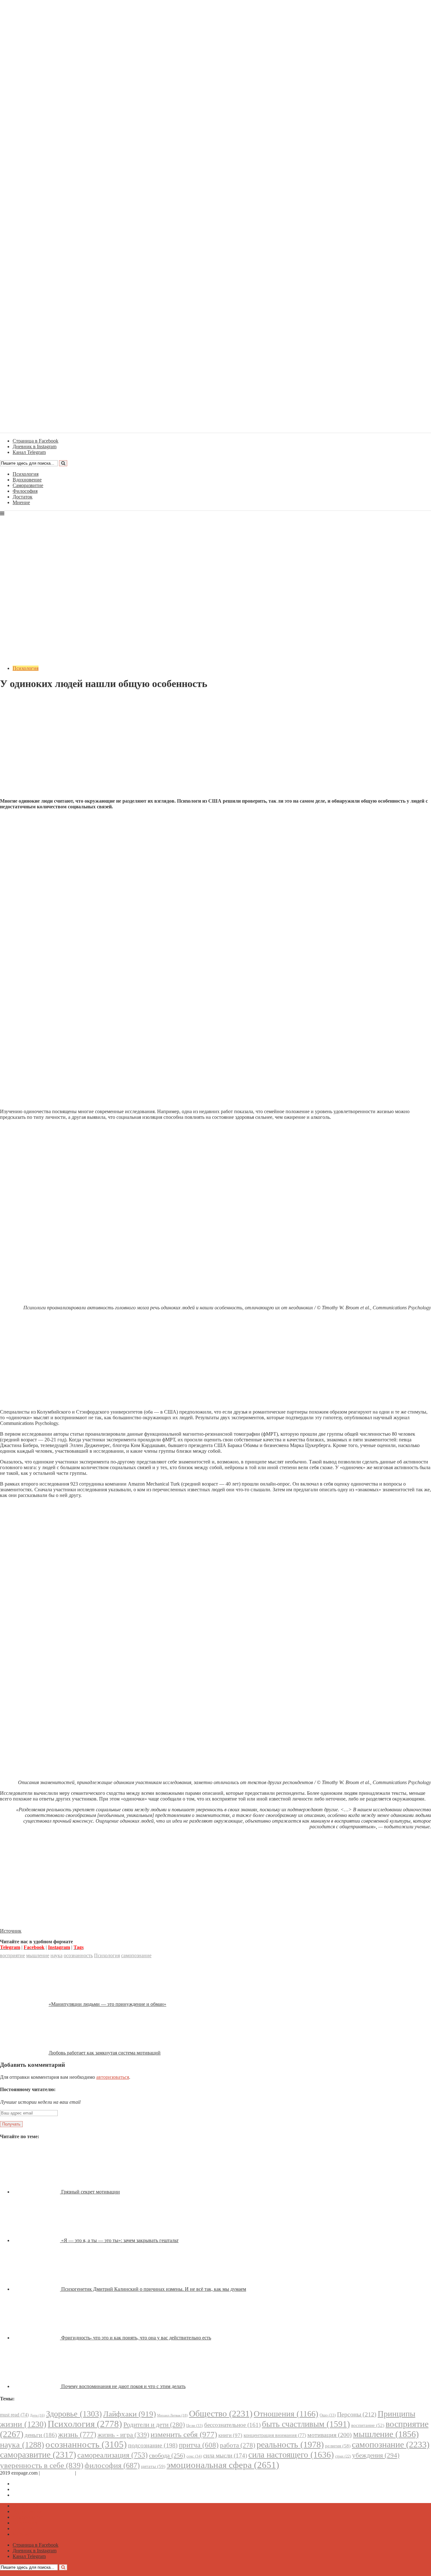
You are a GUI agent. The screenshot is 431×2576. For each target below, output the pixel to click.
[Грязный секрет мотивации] (37, 2192)
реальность (290, 2444)
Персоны (357, 2414)
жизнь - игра (123, 2435)
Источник (11, 1931)
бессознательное (232, 2425)
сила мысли (225, 2455)
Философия (25, 491)
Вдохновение (27, 480)
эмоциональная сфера (223, 2465)
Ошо (328, 2415)
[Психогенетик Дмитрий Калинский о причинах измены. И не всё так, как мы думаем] (37, 2289)
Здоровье (74, 2414)
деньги (41, 2435)
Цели (195, 2425)
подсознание (153, 2445)
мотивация (330, 2435)
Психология (26, 474)
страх (343, 2456)
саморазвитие (38, 2455)
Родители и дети (154, 2425)
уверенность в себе (42, 2465)
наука (56, 1955)
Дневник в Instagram (35, 2489)
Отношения (286, 2414)
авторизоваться (113, 2077)
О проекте (88, 2473)
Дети (37, 2415)
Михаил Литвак (172, 2415)
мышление (38, 1955)
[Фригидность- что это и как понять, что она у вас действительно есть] (37, 2338)
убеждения (376, 2455)
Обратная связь (57, 2473)
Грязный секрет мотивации (91, 2192)
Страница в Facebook (35, 2484)
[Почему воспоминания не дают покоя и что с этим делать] (37, 2386)
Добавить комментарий (30, 699)
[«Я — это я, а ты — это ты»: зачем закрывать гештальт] (37, 2240)
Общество (221, 2413)
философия (112, 2465)
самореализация (112, 2455)
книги (230, 2435)
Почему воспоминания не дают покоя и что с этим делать (123, 2386)
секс (194, 2456)
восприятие (12, 1955)
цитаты (153, 2466)
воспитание (368, 2425)
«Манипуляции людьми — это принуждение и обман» (107, 2004)
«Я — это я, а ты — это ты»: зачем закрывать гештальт (120, 2240)
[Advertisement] (215, 749)
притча (199, 2445)
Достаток (23, 497)
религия (338, 2446)
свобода (167, 2455)
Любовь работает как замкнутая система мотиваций (105, 2053)
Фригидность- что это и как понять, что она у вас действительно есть (136, 2338)
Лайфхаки (130, 2414)
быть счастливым (306, 2424)
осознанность (78, 1955)
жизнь (77, 2434)
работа (238, 2445)
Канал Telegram (29, 2495)
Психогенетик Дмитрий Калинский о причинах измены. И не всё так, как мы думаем (154, 2289)
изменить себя (184, 2434)
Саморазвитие (28, 485)
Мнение (21, 502)
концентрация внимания (275, 2435)
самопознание (136, 1955)
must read (14, 2415)
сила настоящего (291, 2455)
